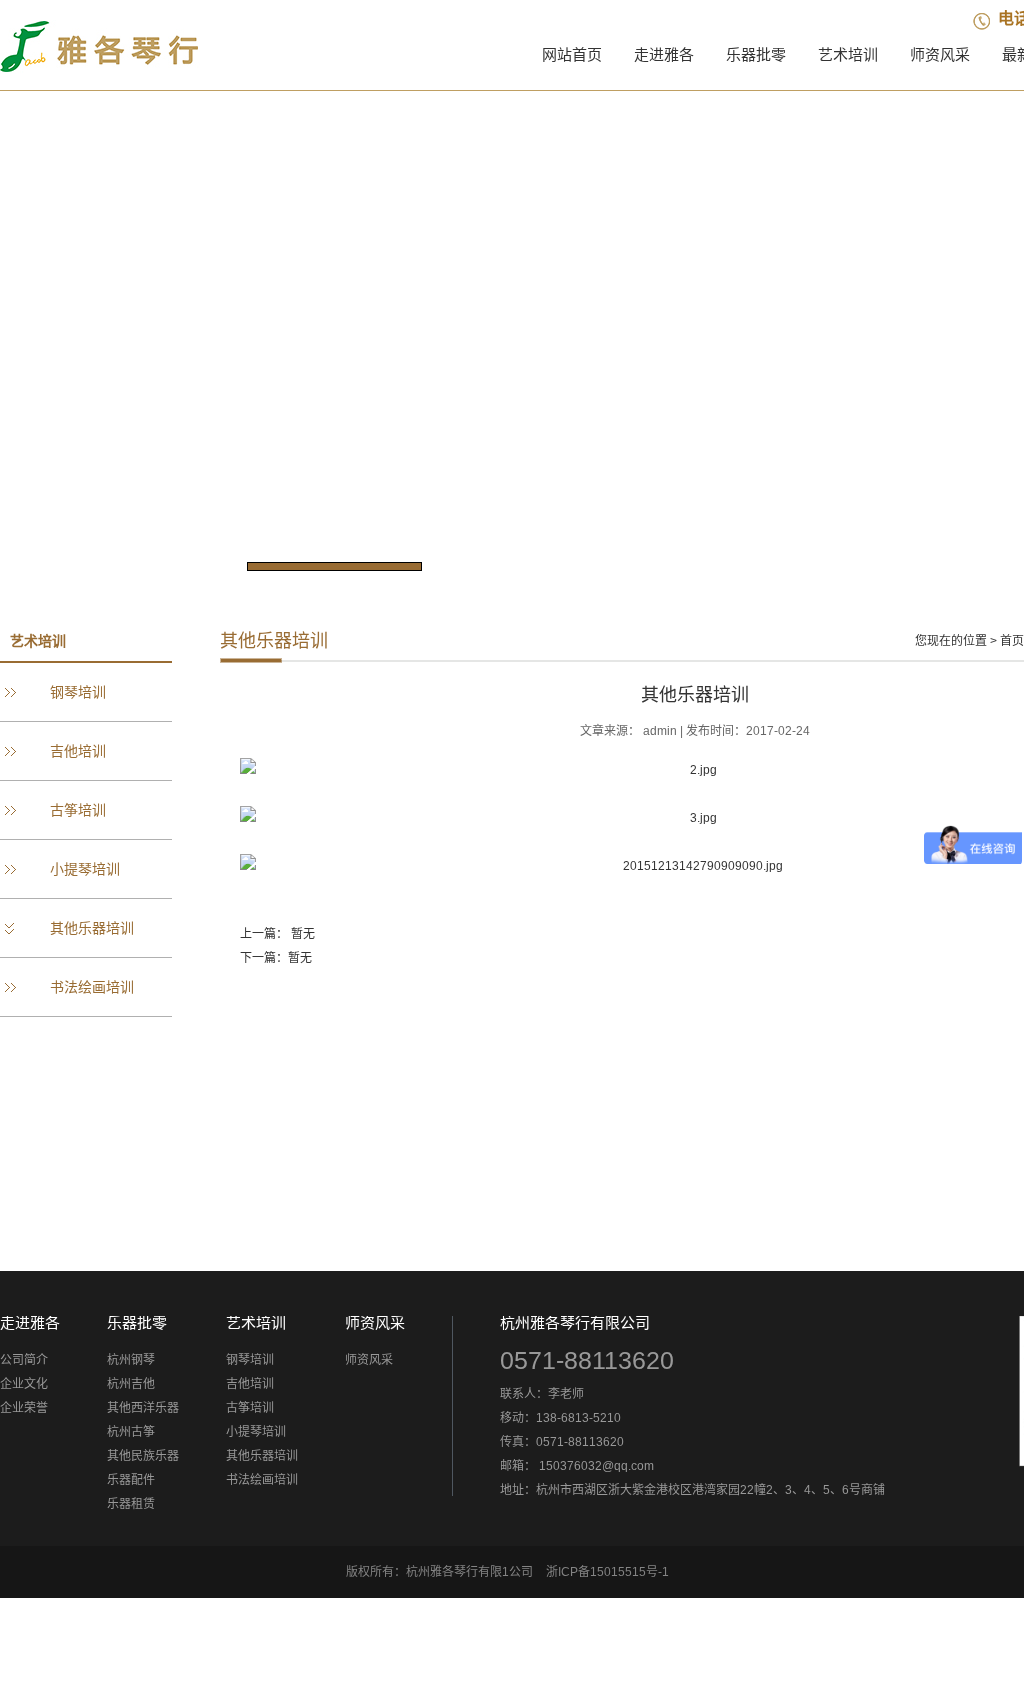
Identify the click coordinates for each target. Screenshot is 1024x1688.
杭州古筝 (131, 1432)
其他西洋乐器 (143, 1408)
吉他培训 (78, 751)
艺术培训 (848, 54)
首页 (1012, 641)
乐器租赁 (131, 1504)
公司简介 (24, 1360)
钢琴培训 (78, 692)
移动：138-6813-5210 (560, 1418)
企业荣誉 (24, 1408)
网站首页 (572, 54)
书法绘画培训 (92, 987)
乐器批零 (756, 54)
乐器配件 (131, 1480)
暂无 (303, 934)
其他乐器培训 (92, 928)
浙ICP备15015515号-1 (607, 1572)
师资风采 (940, 54)
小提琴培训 (85, 869)
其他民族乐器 (143, 1456)
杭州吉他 (131, 1384)
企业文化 (24, 1384)
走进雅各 (664, 54)
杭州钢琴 (131, 1360)
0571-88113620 (587, 1360)
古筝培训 (78, 810)
